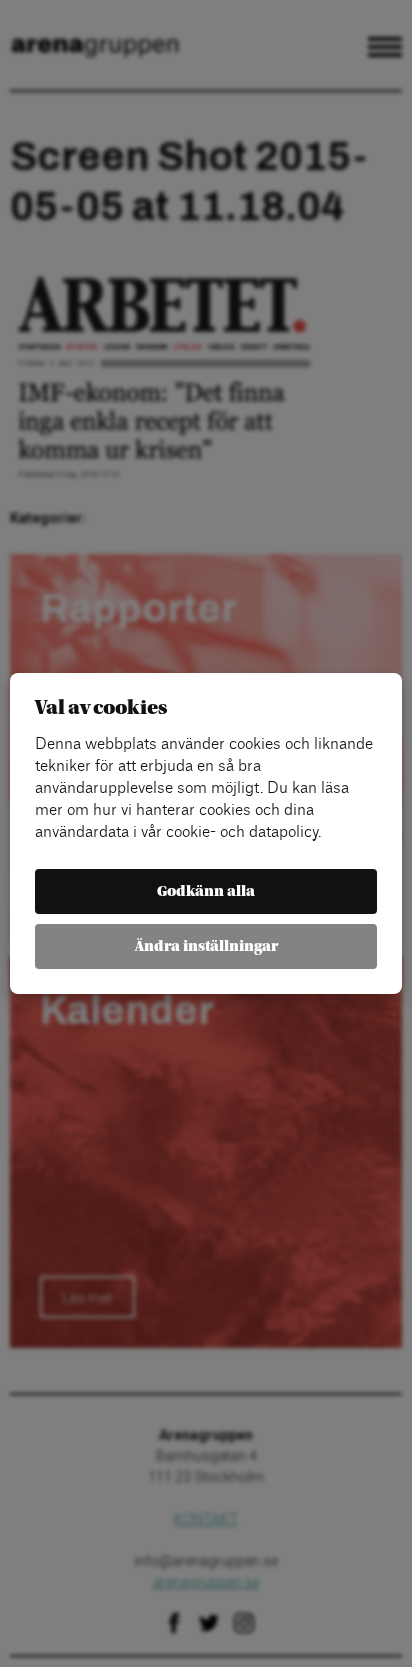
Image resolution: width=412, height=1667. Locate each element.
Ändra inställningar (206, 946)
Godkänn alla (206, 891)
